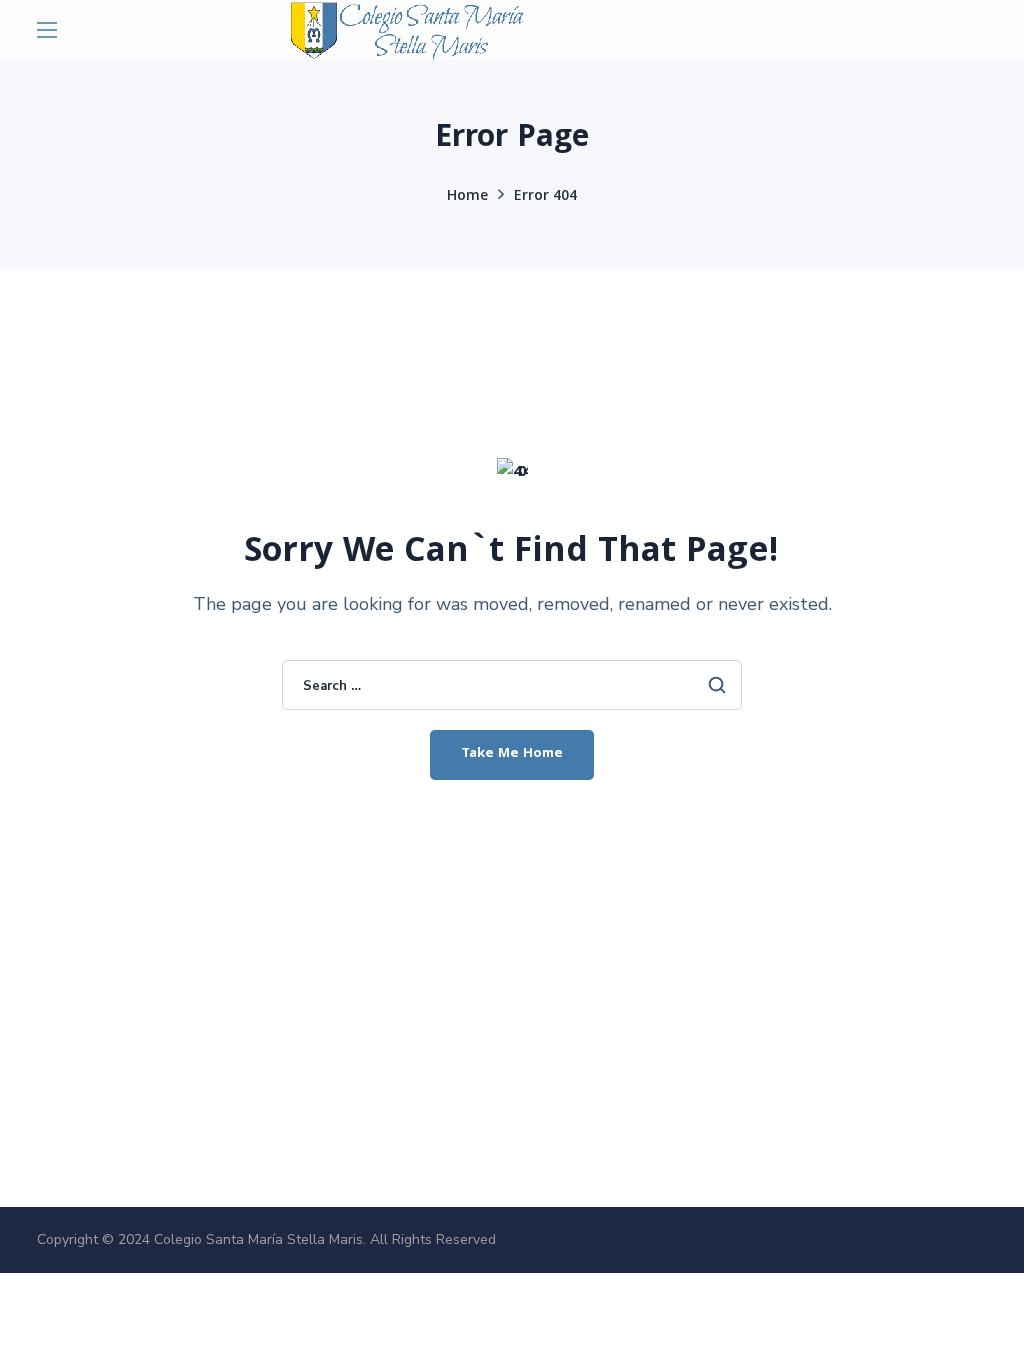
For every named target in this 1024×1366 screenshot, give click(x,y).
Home (467, 197)
